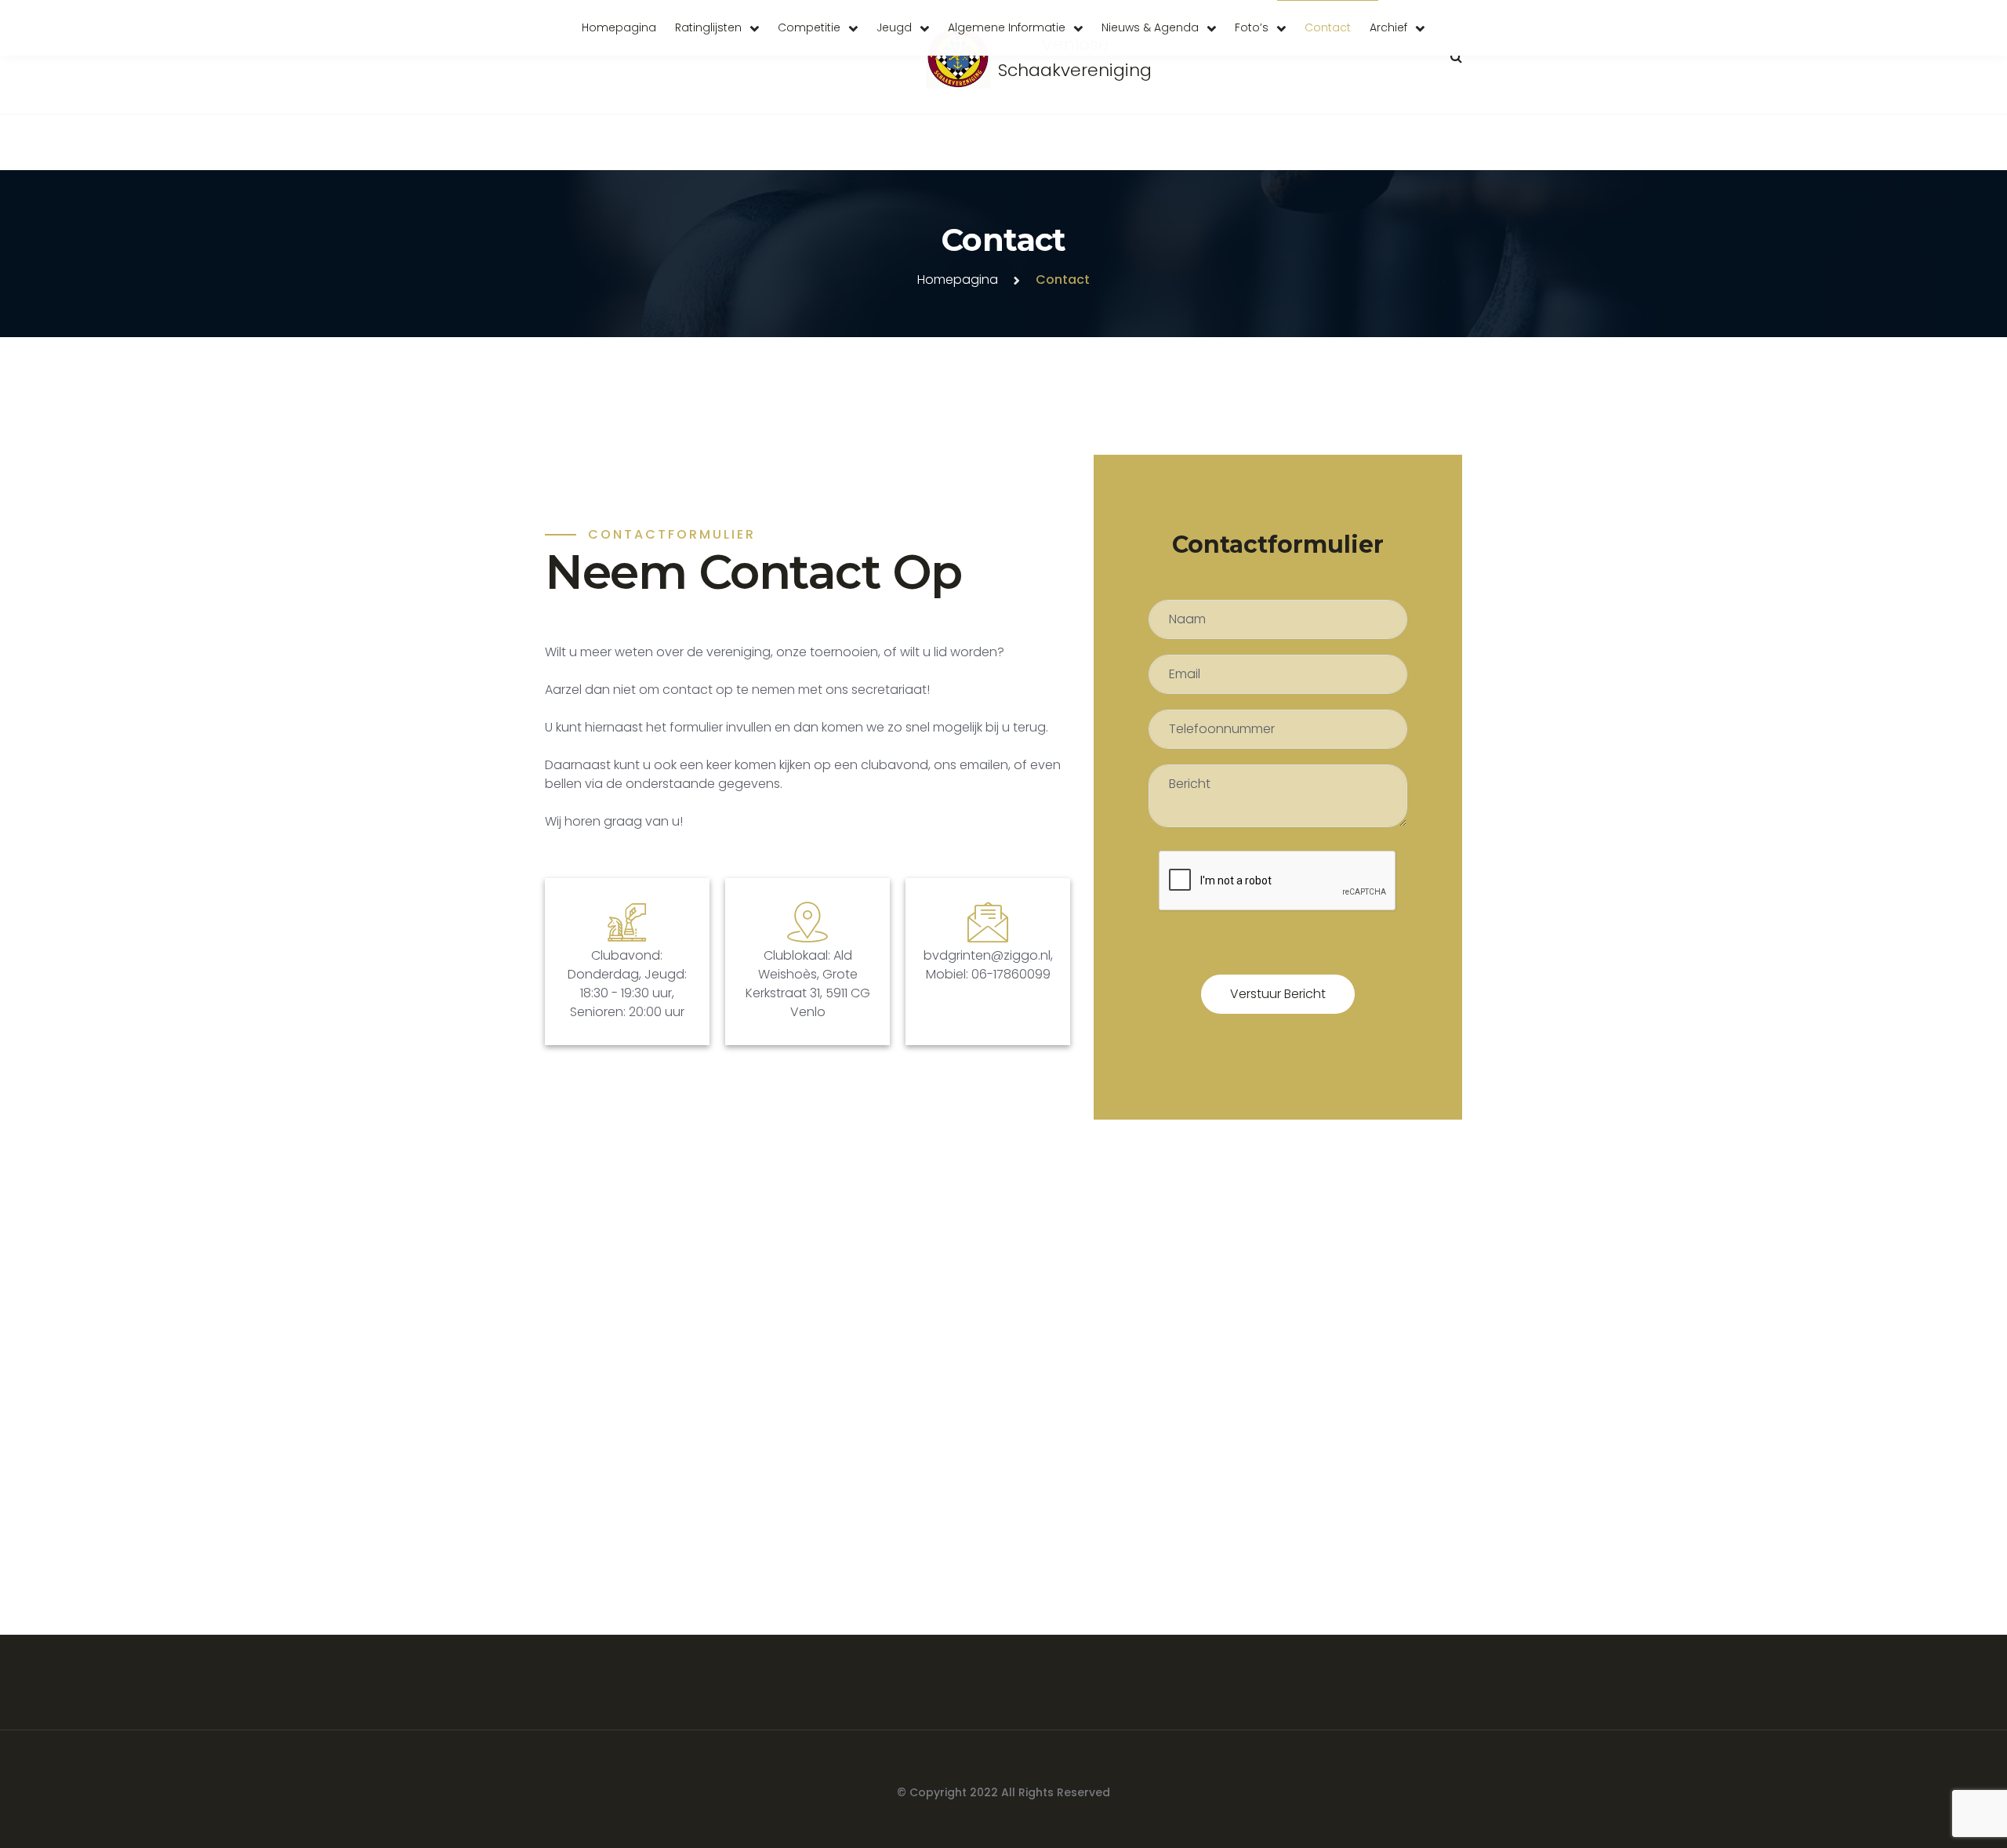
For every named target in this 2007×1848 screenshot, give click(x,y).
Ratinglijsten (708, 27)
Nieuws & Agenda (1150, 27)
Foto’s (1252, 27)
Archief (1388, 27)
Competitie (809, 27)
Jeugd (894, 27)
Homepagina (619, 27)
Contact (1328, 27)
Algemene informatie (1007, 27)
